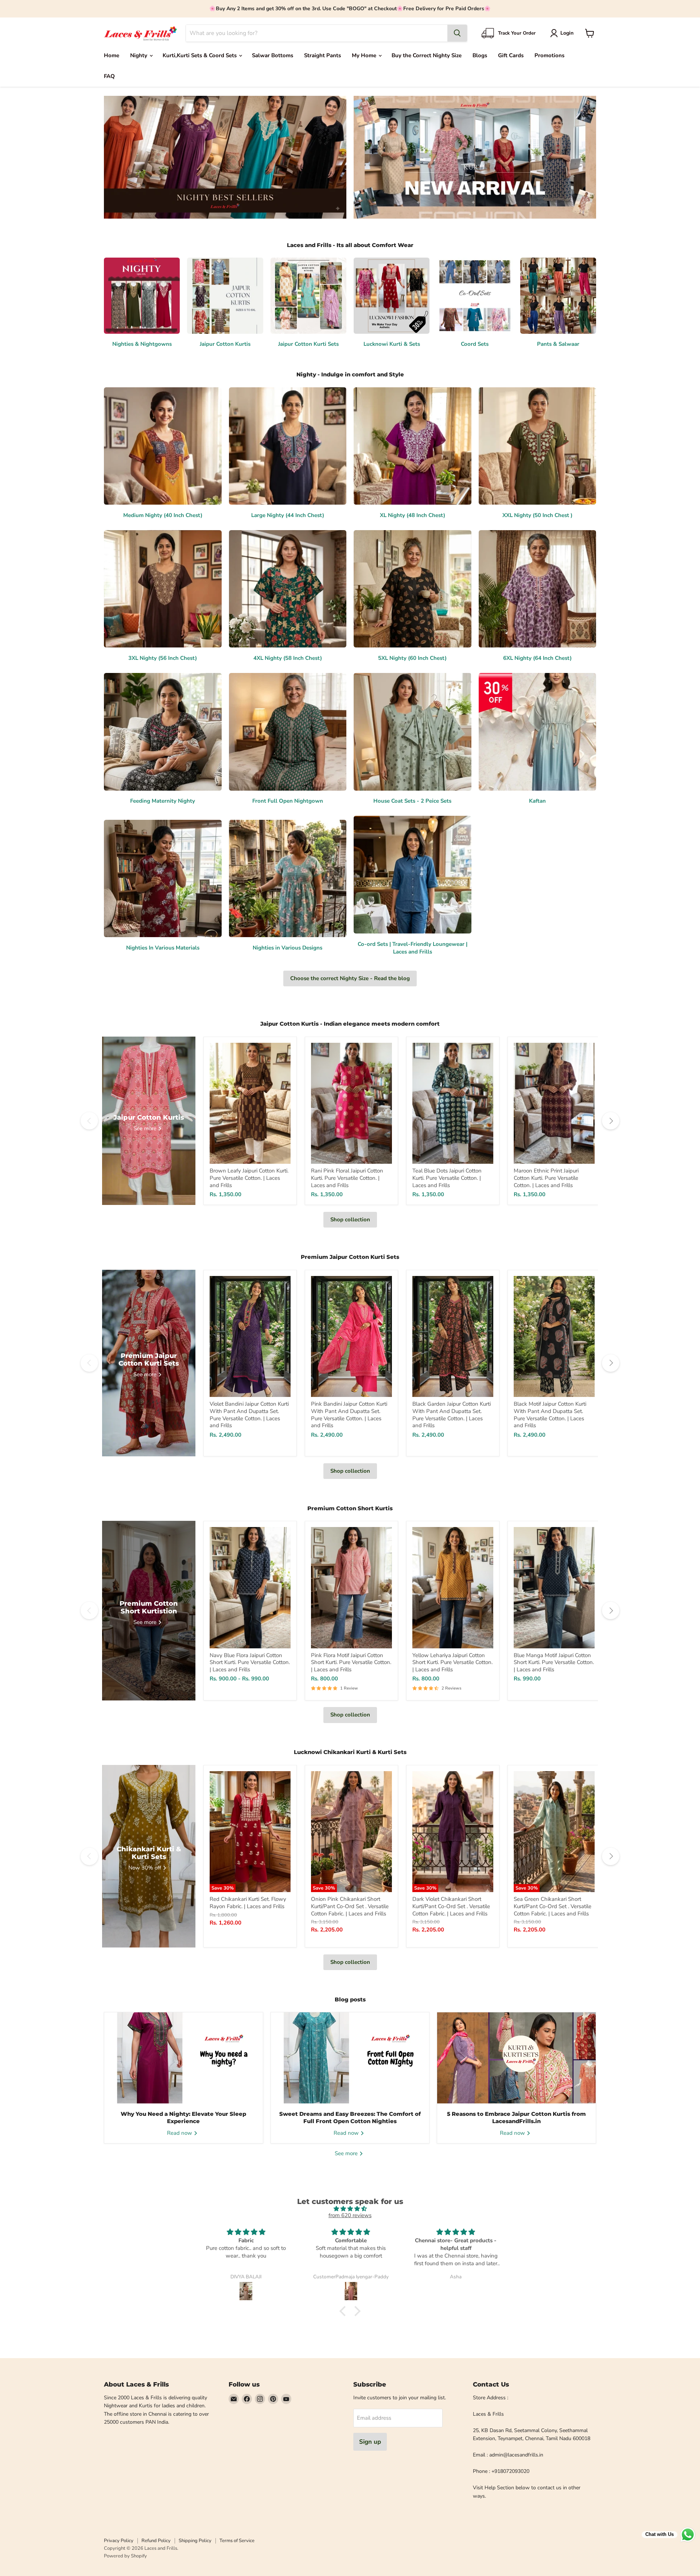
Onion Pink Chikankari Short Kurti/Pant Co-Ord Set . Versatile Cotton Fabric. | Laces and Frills (350, 1906)
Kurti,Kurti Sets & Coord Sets (200, 55)
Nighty (139, 55)
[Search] (457, 33)
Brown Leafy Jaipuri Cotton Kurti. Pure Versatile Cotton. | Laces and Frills (249, 1178)
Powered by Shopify (125, 2556)
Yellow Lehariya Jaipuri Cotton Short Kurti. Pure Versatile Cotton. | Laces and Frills (452, 1662)
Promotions (549, 55)
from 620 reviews (350, 2215)
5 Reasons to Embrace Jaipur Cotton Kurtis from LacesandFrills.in (516, 2117)
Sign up (370, 2442)
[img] (350, 2209)
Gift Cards (511, 55)
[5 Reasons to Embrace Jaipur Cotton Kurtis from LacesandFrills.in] (516, 2058)
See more (347, 2153)
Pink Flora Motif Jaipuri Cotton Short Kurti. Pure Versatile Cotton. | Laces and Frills (351, 1662)
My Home (365, 55)
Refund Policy (156, 2541)
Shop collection (350, 1220)
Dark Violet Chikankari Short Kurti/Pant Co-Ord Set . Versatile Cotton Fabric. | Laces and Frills (451, 1906)
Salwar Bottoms (273, 55)
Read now (180, 2133)
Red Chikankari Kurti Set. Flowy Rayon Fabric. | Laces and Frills (248, 1903)
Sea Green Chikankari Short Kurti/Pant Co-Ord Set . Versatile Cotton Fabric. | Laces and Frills (553, 1906)
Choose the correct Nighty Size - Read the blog (350, 978)
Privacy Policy (119, 2541)
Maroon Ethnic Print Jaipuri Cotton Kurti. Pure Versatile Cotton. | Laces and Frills (546, 1178)
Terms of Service (237, 2541)
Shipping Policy (195, 2541)
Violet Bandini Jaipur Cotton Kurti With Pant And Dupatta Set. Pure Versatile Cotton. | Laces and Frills (249, 1415)
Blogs (480, 55)
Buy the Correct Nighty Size (427, 55)
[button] (563, 33)
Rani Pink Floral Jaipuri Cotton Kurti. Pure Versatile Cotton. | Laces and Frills (347, 1178)
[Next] (611, 1121)
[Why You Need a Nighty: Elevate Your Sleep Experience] (184, 2058)
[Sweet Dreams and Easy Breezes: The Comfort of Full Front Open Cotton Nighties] (350, 2058)
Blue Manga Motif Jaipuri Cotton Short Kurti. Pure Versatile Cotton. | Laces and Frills (554, 1662)
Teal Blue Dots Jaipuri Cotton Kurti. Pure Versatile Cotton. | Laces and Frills (447, 1178)
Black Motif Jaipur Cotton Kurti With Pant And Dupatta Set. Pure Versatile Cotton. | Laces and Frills (550, 1415)
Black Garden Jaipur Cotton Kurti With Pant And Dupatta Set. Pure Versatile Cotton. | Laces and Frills (452, 1415)
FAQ (109, 76)
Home (112, 55)
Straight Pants (322, 55)
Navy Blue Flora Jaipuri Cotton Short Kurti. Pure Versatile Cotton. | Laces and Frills (250, 1662)
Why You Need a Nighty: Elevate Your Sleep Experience (183, 2117)
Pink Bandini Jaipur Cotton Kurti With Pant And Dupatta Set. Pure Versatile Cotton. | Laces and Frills (349, 1415)
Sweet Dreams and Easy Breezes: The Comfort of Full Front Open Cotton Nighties (350, 2117)
